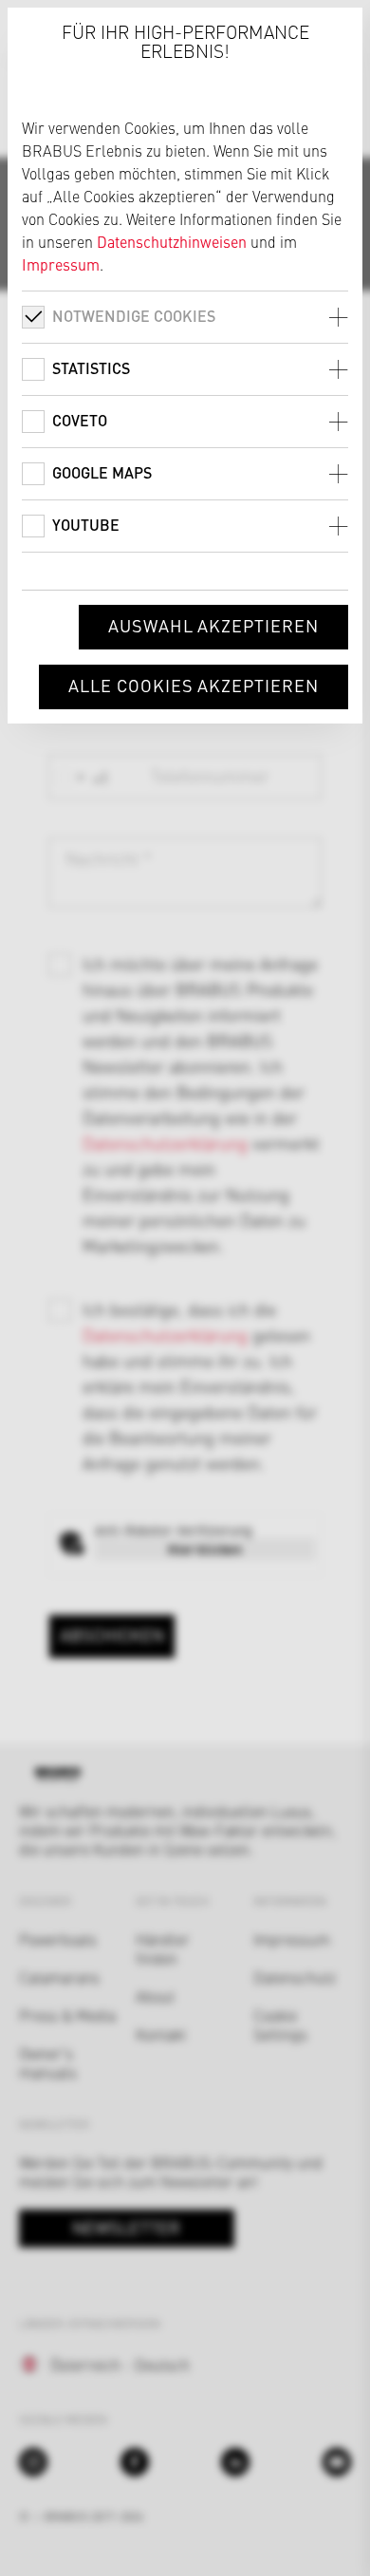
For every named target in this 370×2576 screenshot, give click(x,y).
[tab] (185, 317)
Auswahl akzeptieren (213, 625)
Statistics (91, 368)
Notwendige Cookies (134, 316)
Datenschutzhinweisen (172, 241)
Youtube (86, 525)
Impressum (61, 264)
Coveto (80, 420)
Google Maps (102, 472)
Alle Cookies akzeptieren (194, 685)
